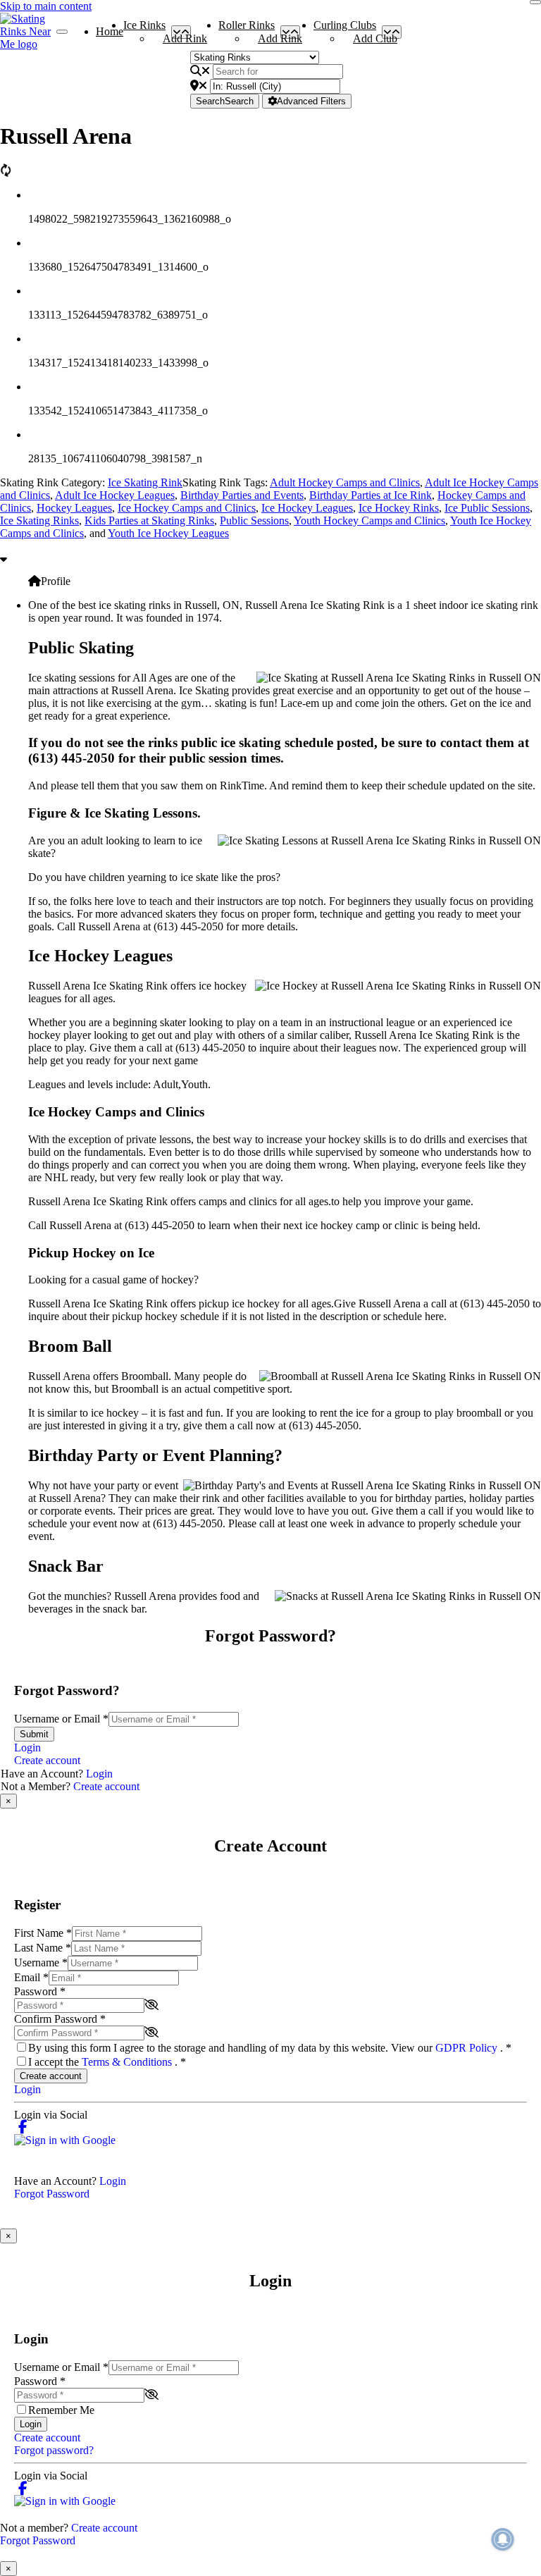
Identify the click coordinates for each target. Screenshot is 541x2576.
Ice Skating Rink (145, 482)
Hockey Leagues (74, 508)
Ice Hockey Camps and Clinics (187, 508)
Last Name (43, 1948)
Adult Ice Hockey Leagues (115, 495)
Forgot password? (54, 2450)
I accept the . (107, 2062)
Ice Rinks (144, 28)
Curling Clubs (345, 28)
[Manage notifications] (503, 2539)
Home (110, 31)
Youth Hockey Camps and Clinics (369, 520)
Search (225, 101)
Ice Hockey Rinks (399, 508)
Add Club (375, 38)
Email (31, 1977)
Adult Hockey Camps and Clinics (345, 482)
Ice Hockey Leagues (307, 508)
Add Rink (185, 38)
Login (27, 1748)
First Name (43, 1933)
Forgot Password (52, 2194)
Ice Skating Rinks (39, 520)
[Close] (535, 2)
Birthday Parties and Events (242, 495)
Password (40, 1991)
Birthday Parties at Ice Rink (371, 495)
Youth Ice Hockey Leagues (168, 533)
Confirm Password (60, 2019)
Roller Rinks (247, 28)
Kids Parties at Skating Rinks (149, 520)
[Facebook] (23, 2127)
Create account (47, 1760)
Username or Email (61, 1719)
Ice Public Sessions (487, 508)
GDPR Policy (468, 2048)
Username (41, 1962)
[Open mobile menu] (62, 32)
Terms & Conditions (128, 2062)
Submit (34, 1734)
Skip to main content (46, 6)
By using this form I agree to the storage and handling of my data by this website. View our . (270, 2048)
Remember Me (61, 2410)
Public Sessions (254, 520)
